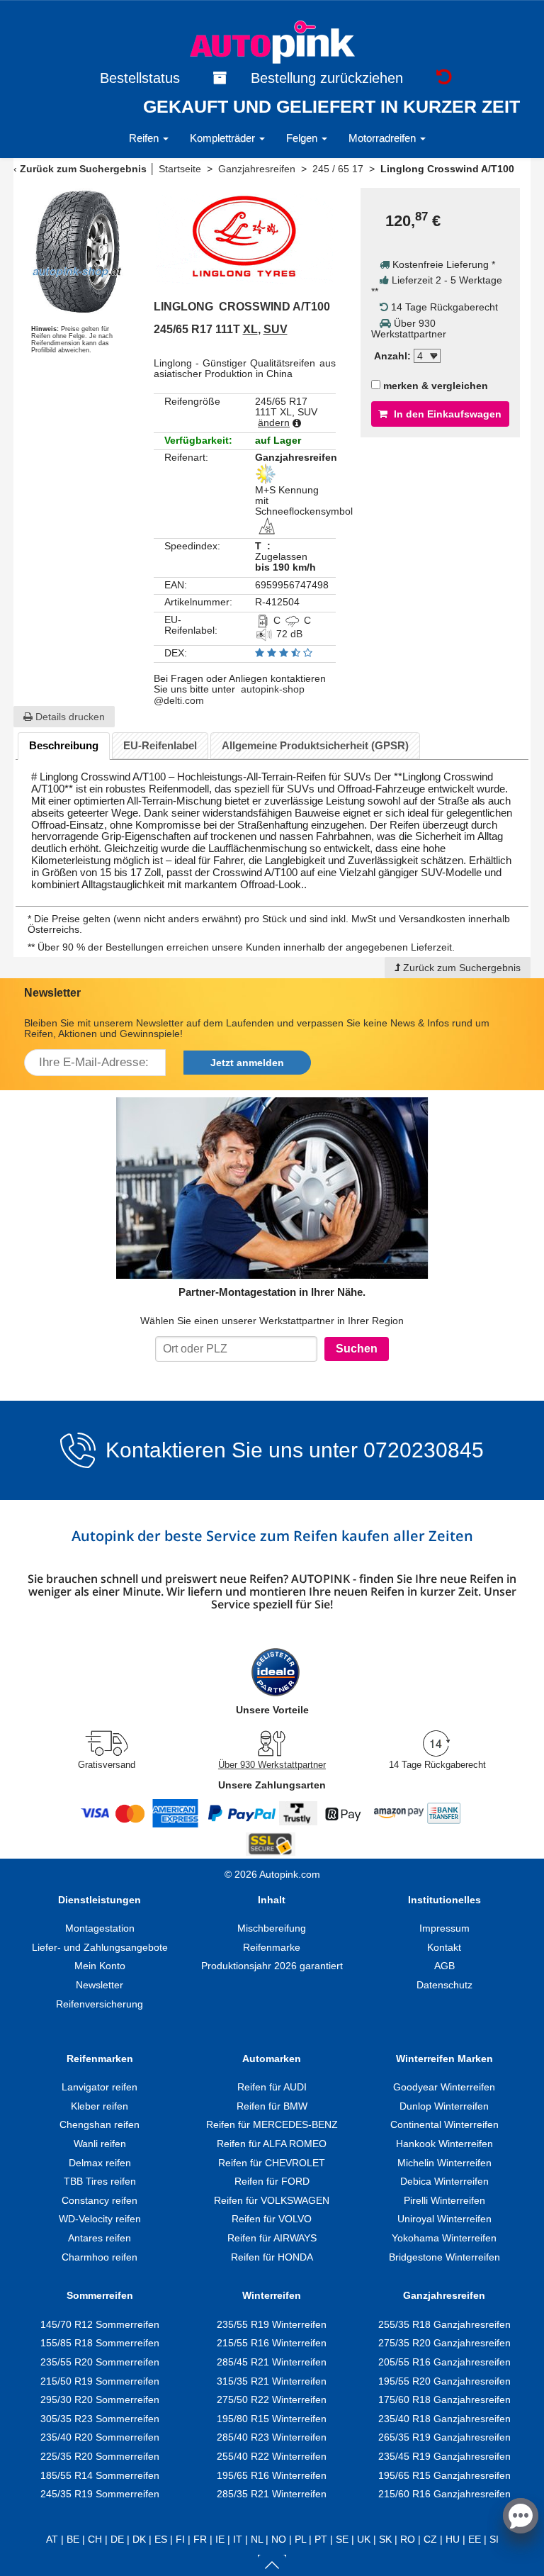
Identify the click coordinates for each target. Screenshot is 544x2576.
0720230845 (424, 1450)
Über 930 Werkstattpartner (272, 1765)
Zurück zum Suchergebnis (83, 169)
